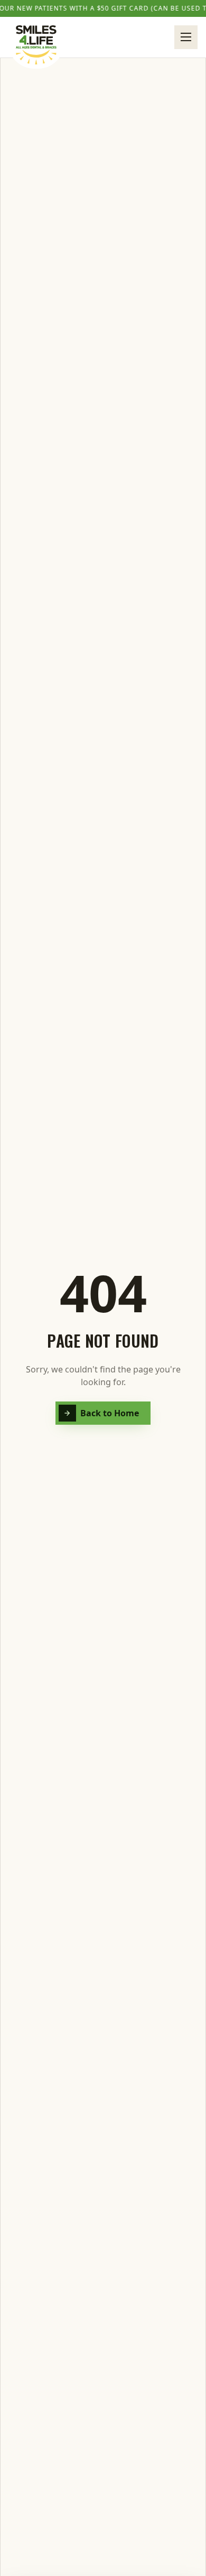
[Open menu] (186, 37)
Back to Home (110, 1413)
